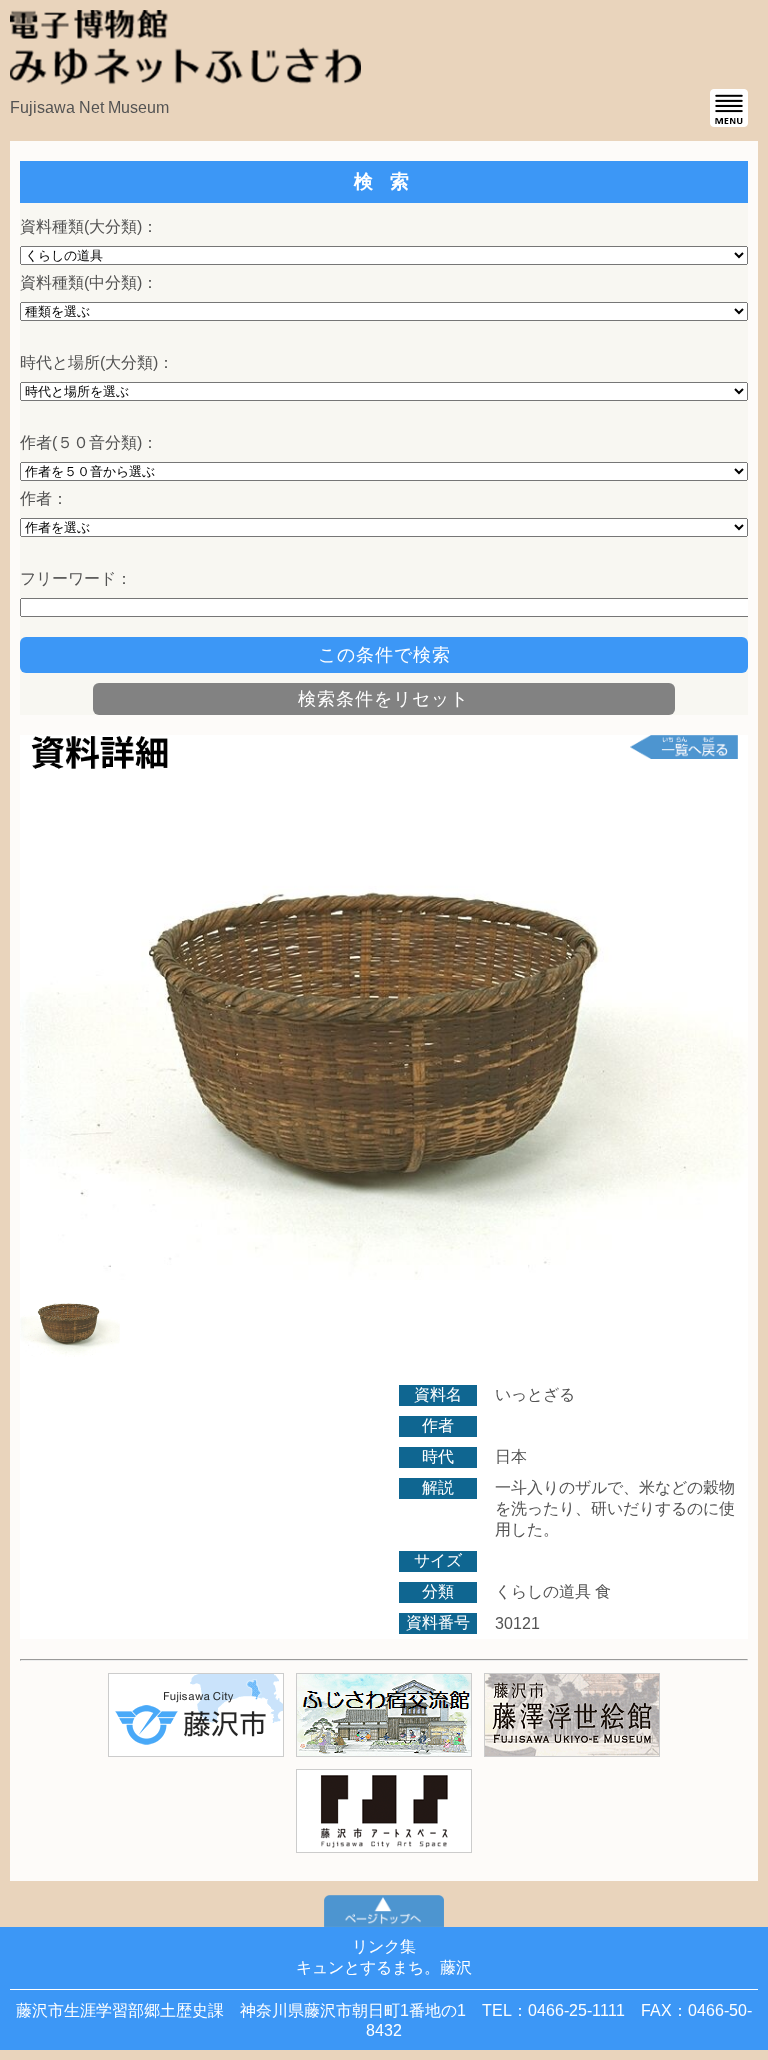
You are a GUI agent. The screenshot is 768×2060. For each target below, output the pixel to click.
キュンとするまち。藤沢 (384, 1967)
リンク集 (384, 1946)
